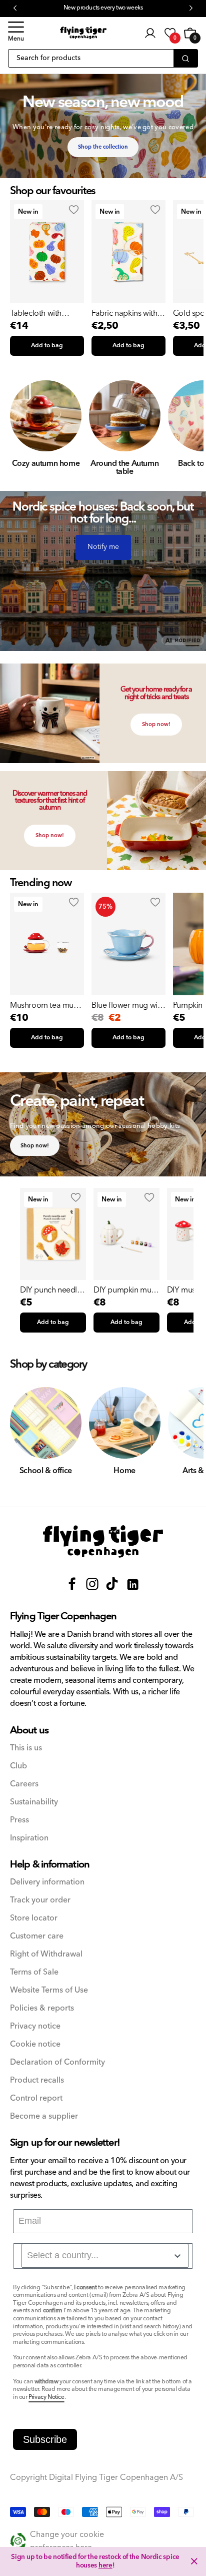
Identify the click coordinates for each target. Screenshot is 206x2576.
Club (18, 1766)
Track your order (40, 1900)
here (105, 2565)
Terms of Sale (34, 1972)
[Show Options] (177, 2256)
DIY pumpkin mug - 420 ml (125, 1290)
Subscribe (45, 2439)
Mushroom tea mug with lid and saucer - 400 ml (44, 1005)
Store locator (34, 1918)
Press (19, 1820)
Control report (36, 2098)
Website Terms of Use (49, 1990)
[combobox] (105, 2256)
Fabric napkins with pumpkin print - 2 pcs (128, 313)
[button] (16, 33)
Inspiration (29, 1838)
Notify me (103, 547)
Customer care (37, 1936)
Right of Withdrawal (46, 1954)
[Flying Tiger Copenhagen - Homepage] (83, 33)
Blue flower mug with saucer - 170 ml (128, 1005)
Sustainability (34, 1802)
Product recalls (37, 2080)
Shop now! (156, 724)
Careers (24, 1784)
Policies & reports (42, 2008)
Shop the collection (103, 147)
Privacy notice (35, 2026)
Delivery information (47, 1882)
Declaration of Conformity (57, 2062)
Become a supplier (44, 2116)
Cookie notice (35, 2044)
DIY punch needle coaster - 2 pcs (51, 1290)
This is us (26, 1748)
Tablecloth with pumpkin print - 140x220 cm (36, 313)
